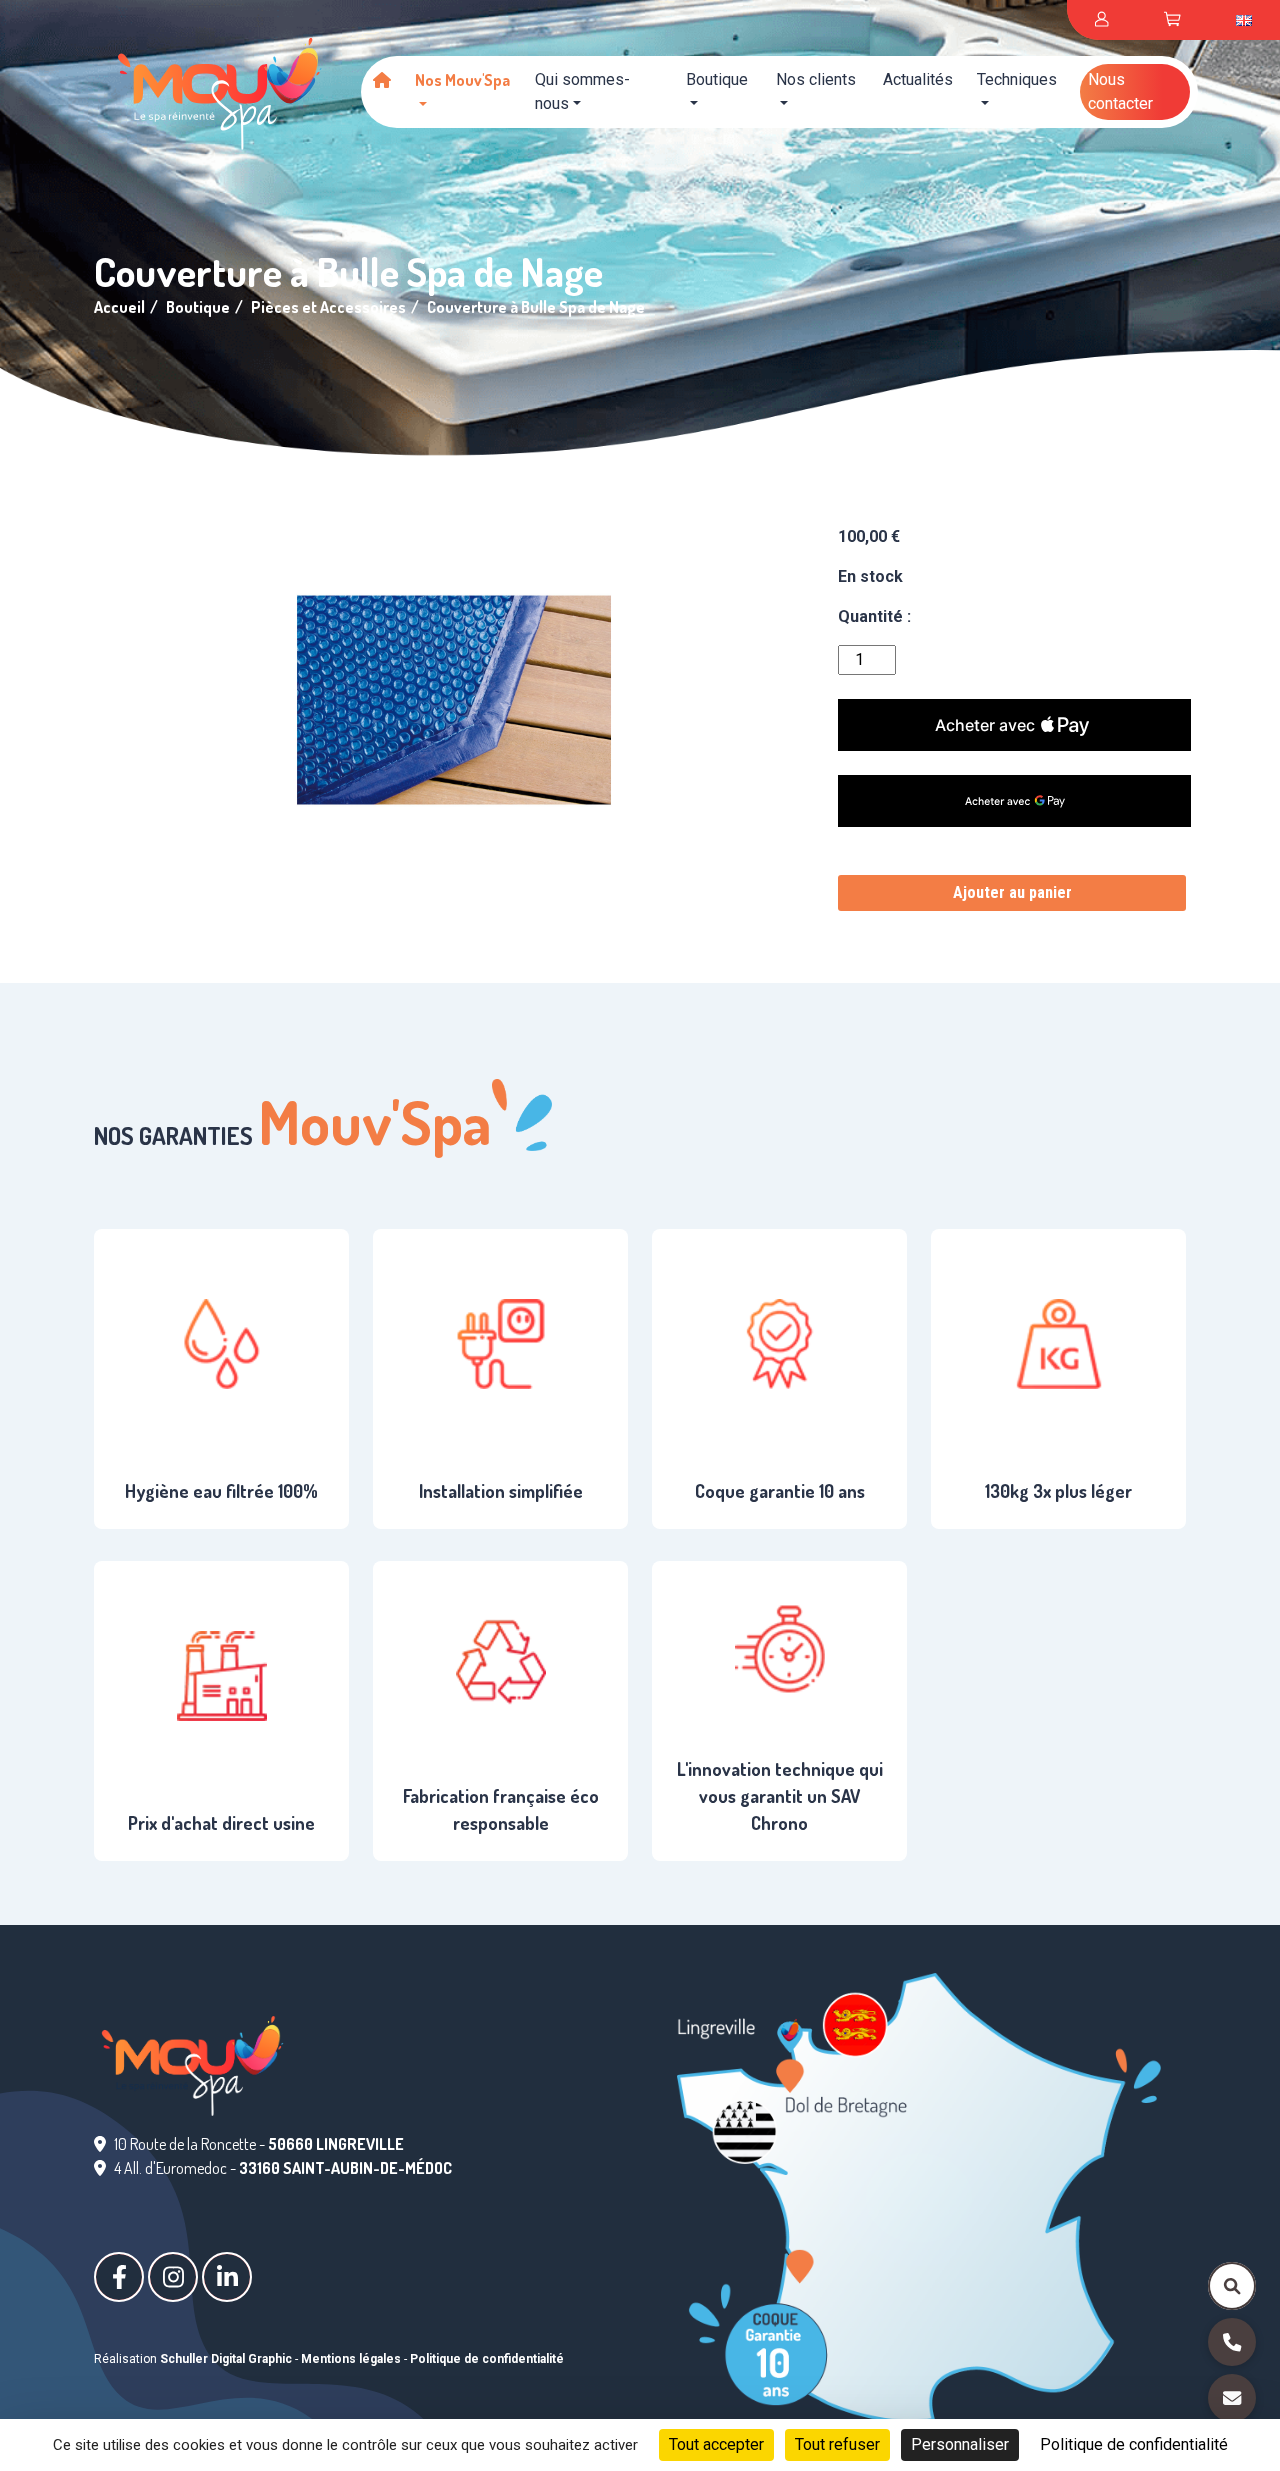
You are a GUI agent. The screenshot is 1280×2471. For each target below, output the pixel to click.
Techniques (1017, 79)
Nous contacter (1120, 91)
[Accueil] (382, 80)
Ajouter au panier (1012, 892)
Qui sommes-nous (582, 91)
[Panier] (1172, 20)
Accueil (119, 307)
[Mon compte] (1101, 20)
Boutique (717, 79)
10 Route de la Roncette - (259, 2144)
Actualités (918, 79)
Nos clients (816, 79)
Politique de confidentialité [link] (1134, 2444)
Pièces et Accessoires (328, 307)
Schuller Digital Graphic (226, 2359)
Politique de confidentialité (487, 2359)
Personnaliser (960, 2444)
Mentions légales (351, 2359)
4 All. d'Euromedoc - (283, 2168)
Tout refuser (837, 2444)
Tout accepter (716, 2444)
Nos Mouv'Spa (462, 80)
